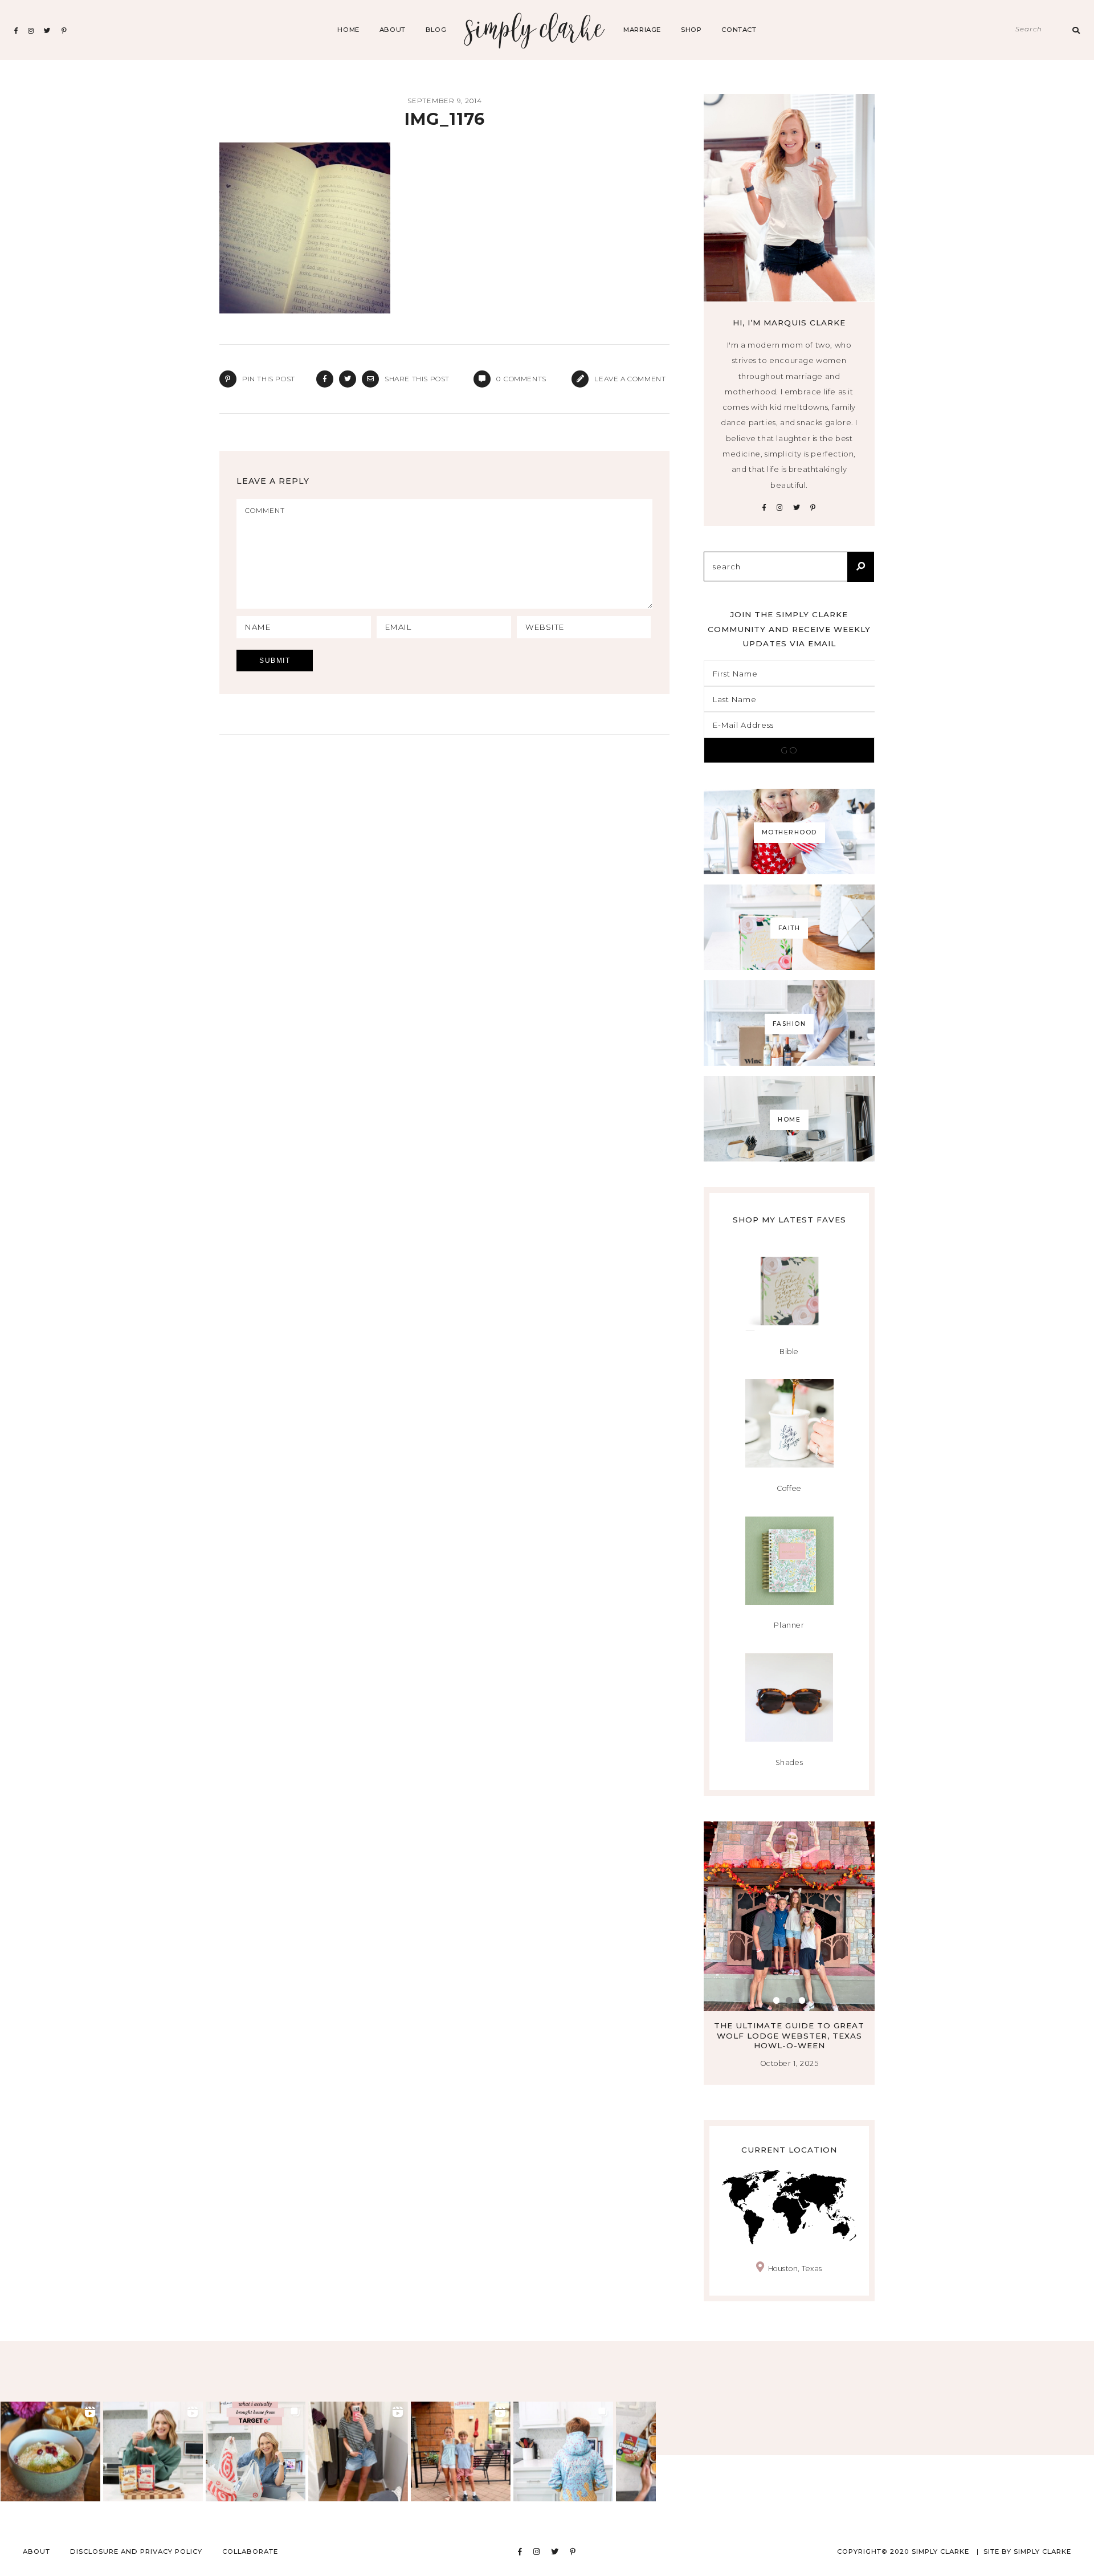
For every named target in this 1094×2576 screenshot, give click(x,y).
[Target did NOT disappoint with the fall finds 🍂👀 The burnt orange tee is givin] (256, 2451)
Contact (739, 30)
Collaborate (250, 2551)
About (393, 30)
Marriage (642, 30)
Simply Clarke (535, 30)
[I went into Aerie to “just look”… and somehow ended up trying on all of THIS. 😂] (358, 2451)
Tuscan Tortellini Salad (789, 2025)
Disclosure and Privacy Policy (136, 2551)
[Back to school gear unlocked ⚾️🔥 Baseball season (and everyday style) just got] (563, 2451)
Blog (436, 30)
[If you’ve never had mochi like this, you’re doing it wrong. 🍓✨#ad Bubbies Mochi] (153, 2451)
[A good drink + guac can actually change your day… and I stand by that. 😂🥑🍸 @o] (50, 2451)
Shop (691, 30)
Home (348, 30)
